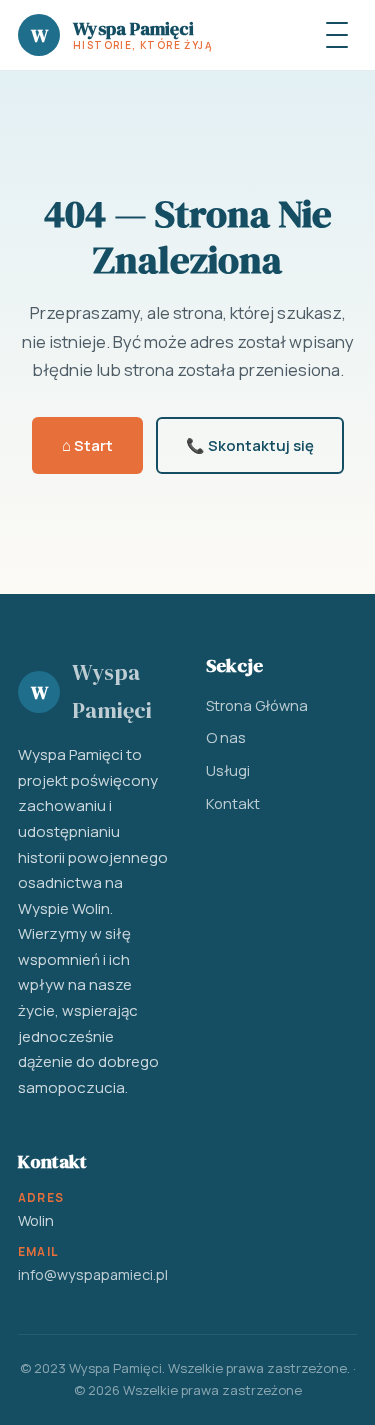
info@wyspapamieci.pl (93, 1274)
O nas (226, 737)
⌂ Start (87, 445)
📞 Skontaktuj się (250, 445)
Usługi (228, 770)
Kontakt (233, 803)
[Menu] (337, 35)
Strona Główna (257, 705)
